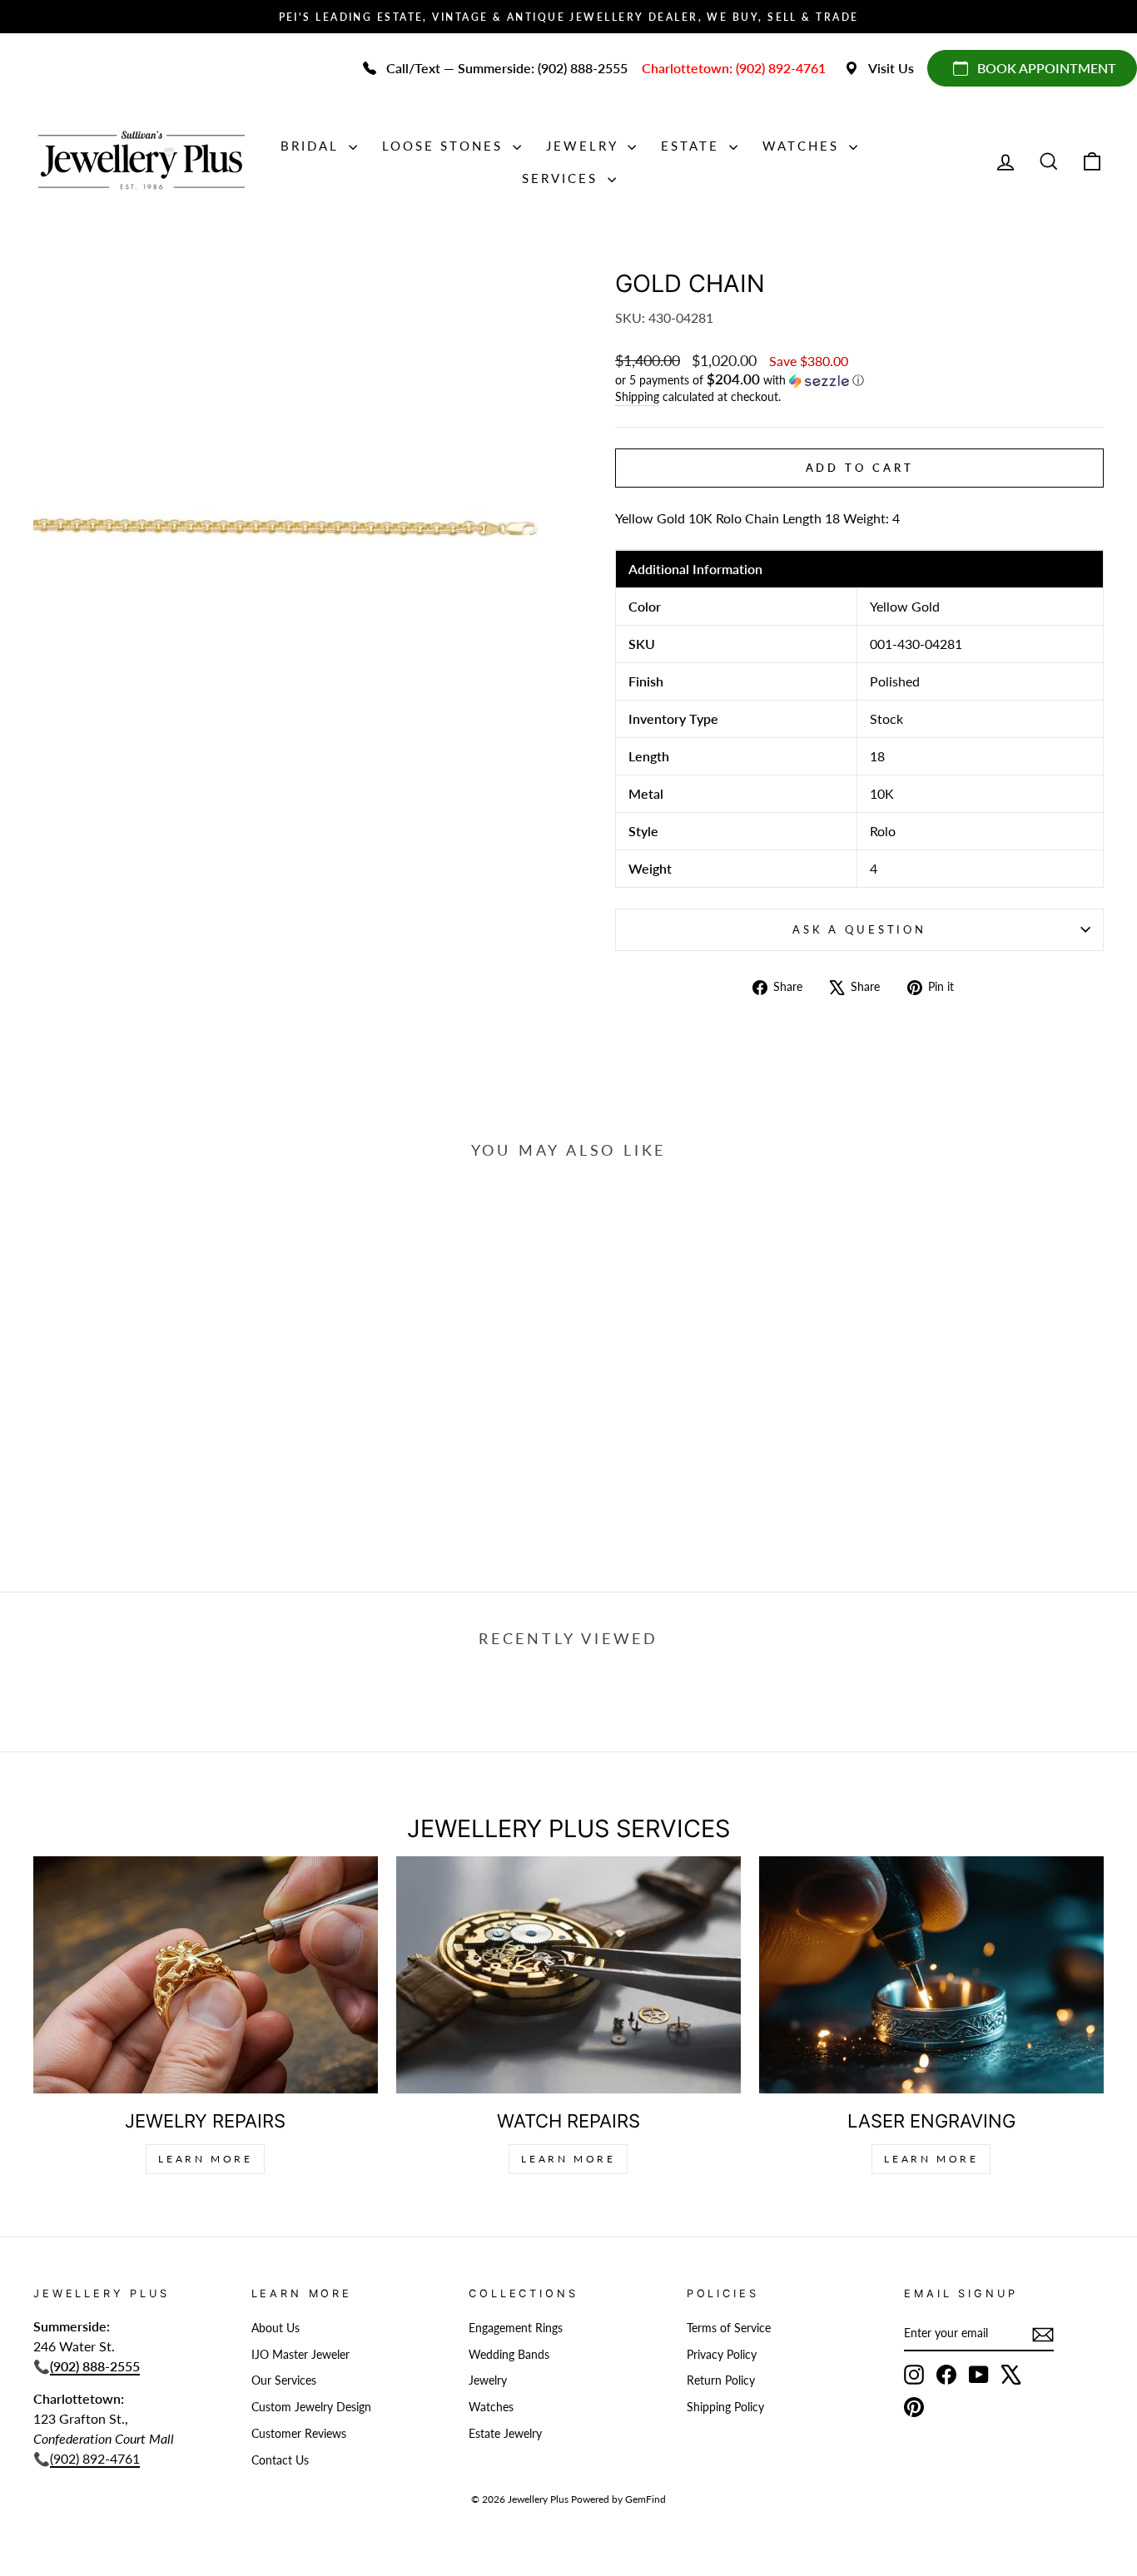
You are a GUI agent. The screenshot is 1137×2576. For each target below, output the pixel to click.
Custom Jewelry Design (311, 2407)
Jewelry (585, 146)
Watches (804, 146)
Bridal (313, 146)
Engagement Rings (516, 2328)
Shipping (637, 397)
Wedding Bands (509, 2355)
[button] (859, 380)
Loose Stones (445, 146)
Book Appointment (1047, 68)
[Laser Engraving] (931, 1975)
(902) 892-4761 (95, 2458)
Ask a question (859, 929)
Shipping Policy (725, 2407)
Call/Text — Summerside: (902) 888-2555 (507, 68)
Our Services (284, 2380)
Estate (693, 146)
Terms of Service (729, 2328)
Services (563, 178)
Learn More (205, 2159)
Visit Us (891, 68)
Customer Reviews (299, 2434)
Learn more (931, 2159)
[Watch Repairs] (568, 1975)
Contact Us (280, 2460)
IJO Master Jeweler (300, 2355)
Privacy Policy (722, 2355)
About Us (276, 2328)
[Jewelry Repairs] (206, 1975)
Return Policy (721, 2380)
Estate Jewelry (505, 2434)
